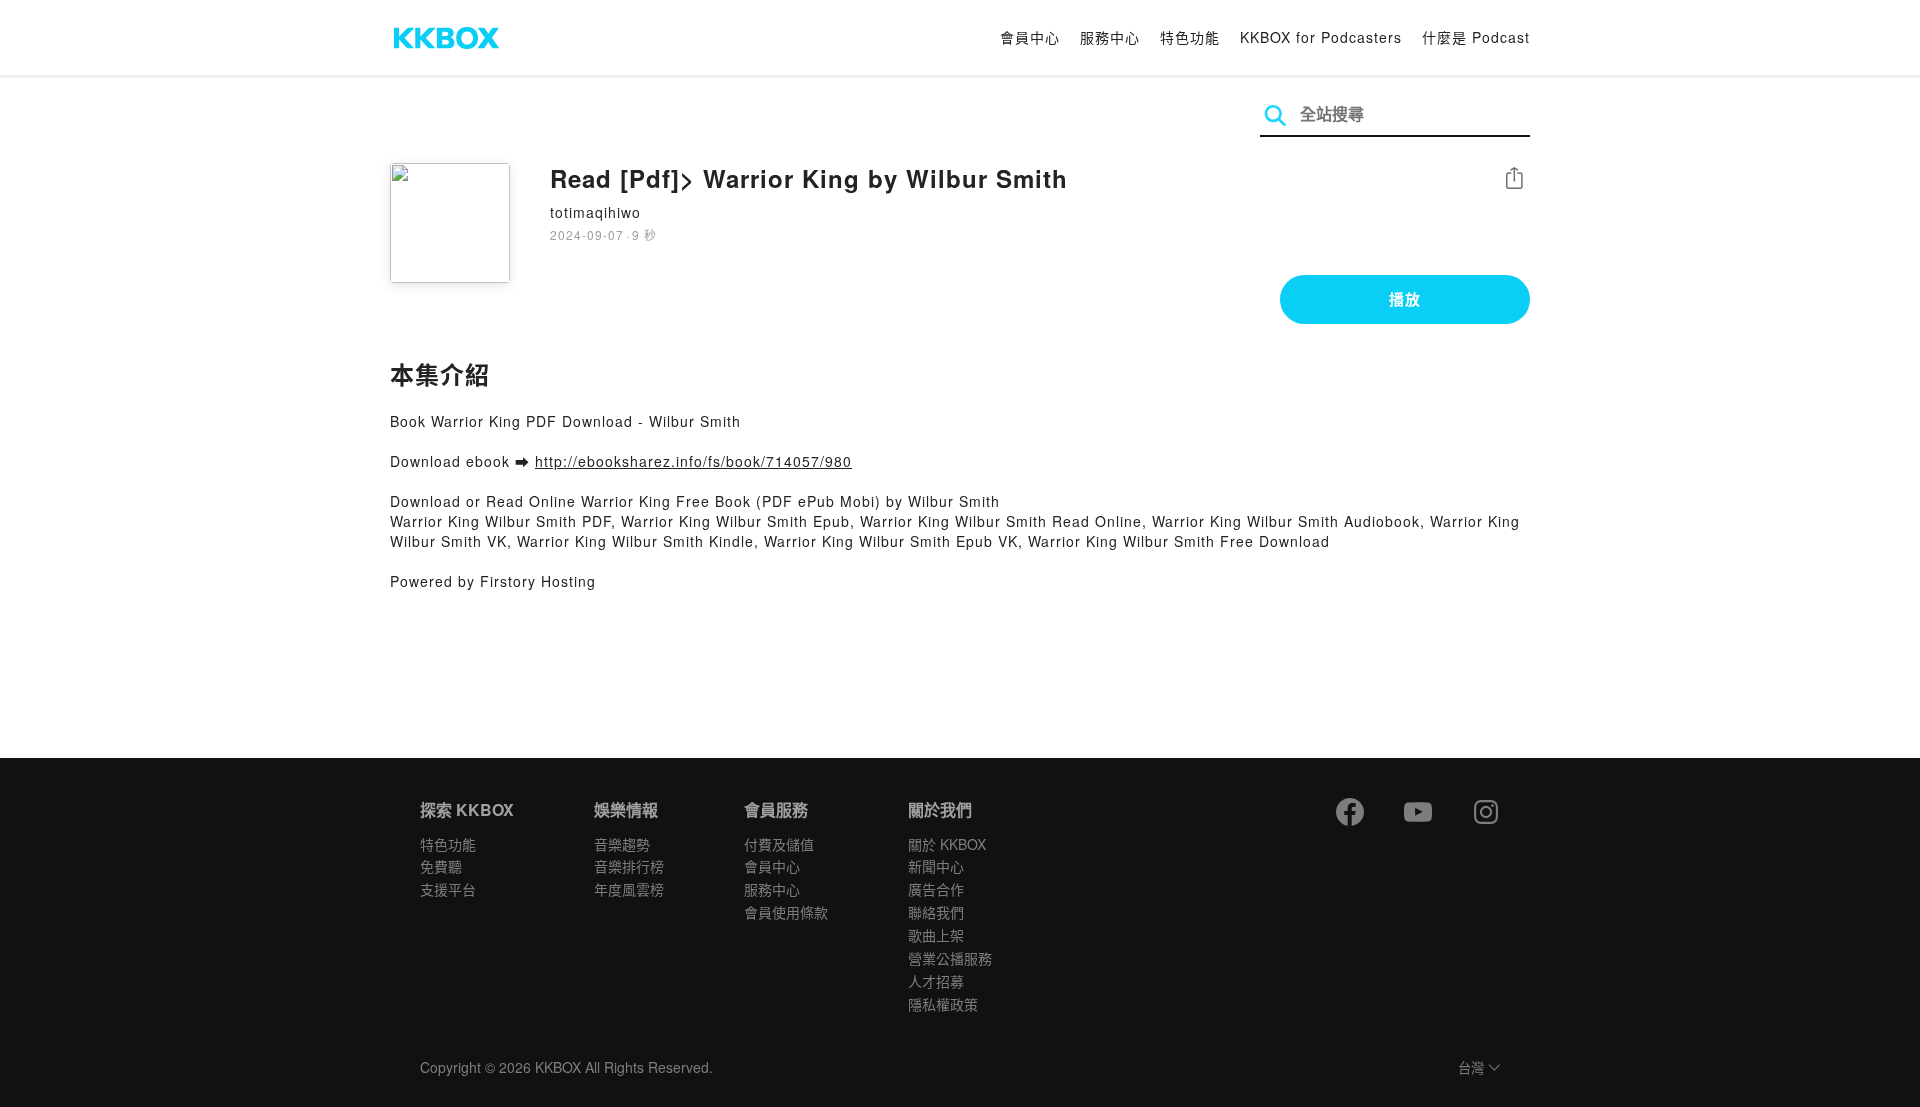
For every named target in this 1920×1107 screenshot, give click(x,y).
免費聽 (441, 866)
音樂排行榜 (629, 866)
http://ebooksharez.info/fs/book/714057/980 (693, 461)
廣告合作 (936, 889)
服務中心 (1110, 37)
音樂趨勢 (622, 844)
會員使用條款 (786, 912)
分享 (1514, 179)
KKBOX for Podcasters (1321, 37)
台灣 (1471, 1068)
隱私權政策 (943, 1004)
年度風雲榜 (629, 889)
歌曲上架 (936, 935)
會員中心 (1030, 37)
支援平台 (448, 889)
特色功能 (1190, 37)
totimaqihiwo (595, 212)
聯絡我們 (936, 912)
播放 (1405, 299)
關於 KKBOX (947, 844)
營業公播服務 (950, 958)
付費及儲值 (779, 844)
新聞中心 (936, 866)
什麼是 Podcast (1476, 37)
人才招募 (936, 981)
